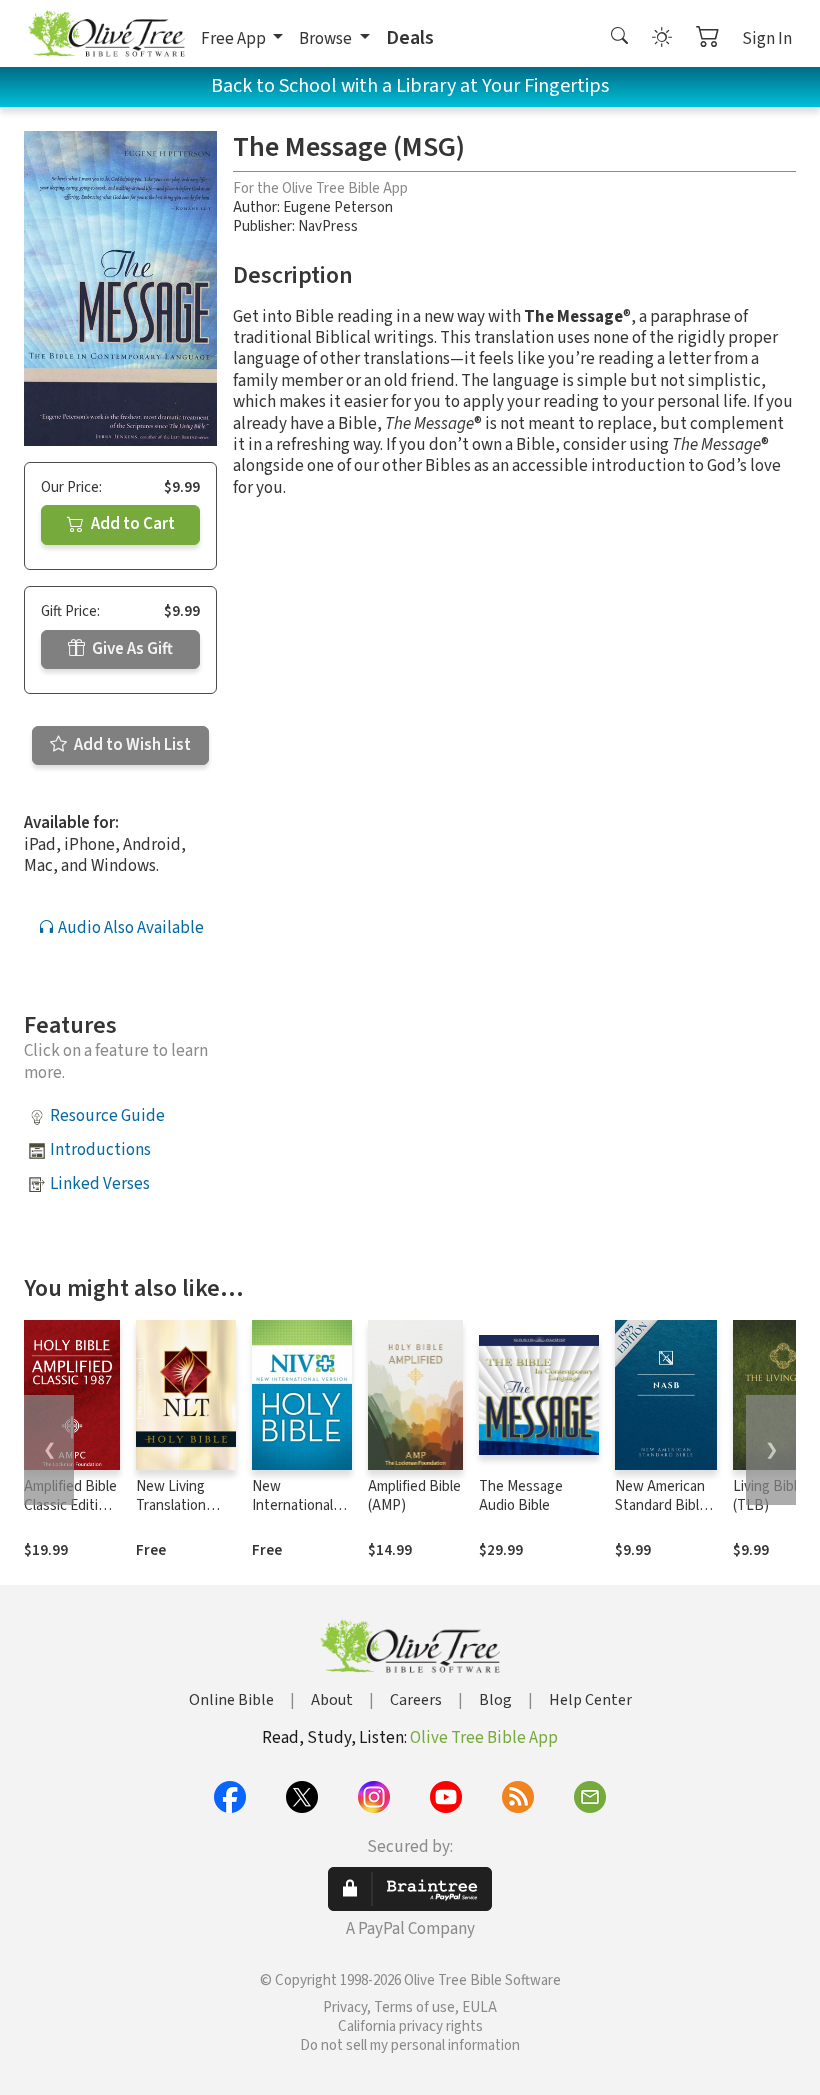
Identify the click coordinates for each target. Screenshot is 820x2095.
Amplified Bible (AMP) (414, 1496)
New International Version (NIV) (292, 1505)
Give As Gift (131, 649)
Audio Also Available (129, 928)
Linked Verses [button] (100, 1184)
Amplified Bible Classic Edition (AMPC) (70, 1505)
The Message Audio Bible (521, 1496)
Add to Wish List (131, 745)
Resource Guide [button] (107, 1116)
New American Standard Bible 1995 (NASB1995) (661, 1515)
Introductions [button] (100, 1150)
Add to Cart (131, 524)
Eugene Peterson (338, 207)
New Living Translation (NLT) (171, 1505)
